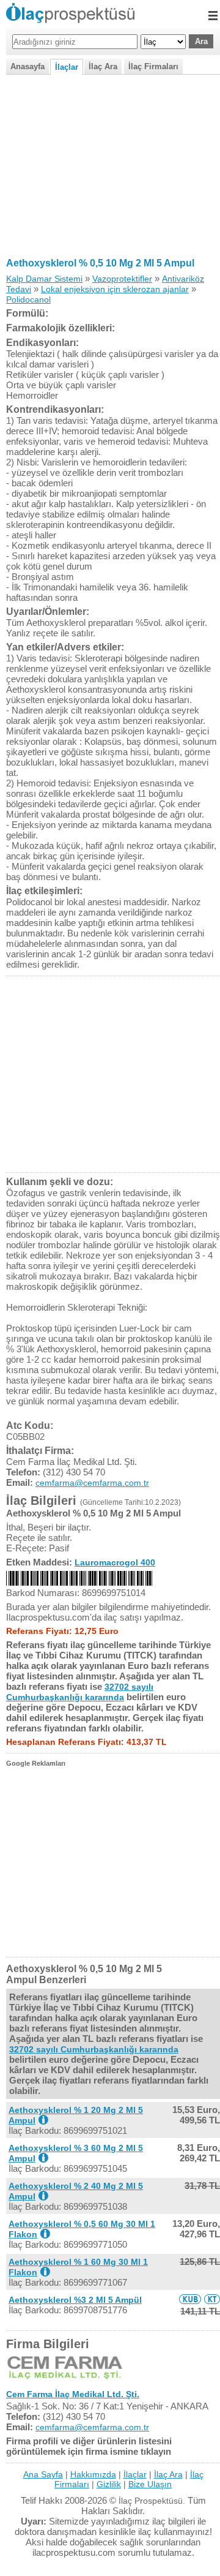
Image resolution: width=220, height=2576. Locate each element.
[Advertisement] (110, 164)
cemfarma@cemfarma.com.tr (92, 1483)
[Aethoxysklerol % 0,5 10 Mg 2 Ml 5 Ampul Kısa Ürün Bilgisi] (190, 2299)
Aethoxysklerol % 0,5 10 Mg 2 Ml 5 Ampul (100, 263)
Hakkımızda (93, 2474)
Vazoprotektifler (122, 279)
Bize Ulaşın (150, 2484)
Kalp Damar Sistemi (44, 279)
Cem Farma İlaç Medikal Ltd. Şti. (73, 2394)
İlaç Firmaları (153, 66)
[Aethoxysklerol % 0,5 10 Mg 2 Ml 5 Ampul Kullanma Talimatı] (212, 2299)
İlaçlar (67, 67)
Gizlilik (109, 2484)
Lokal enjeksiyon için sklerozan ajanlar (115, 289)
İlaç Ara (103, 66)
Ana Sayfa (43, 2474)
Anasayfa (28, 66)
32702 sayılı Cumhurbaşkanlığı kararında (80, 1692)
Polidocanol (28, 299)
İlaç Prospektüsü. (152, 2501)
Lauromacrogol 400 (115, 1562)
